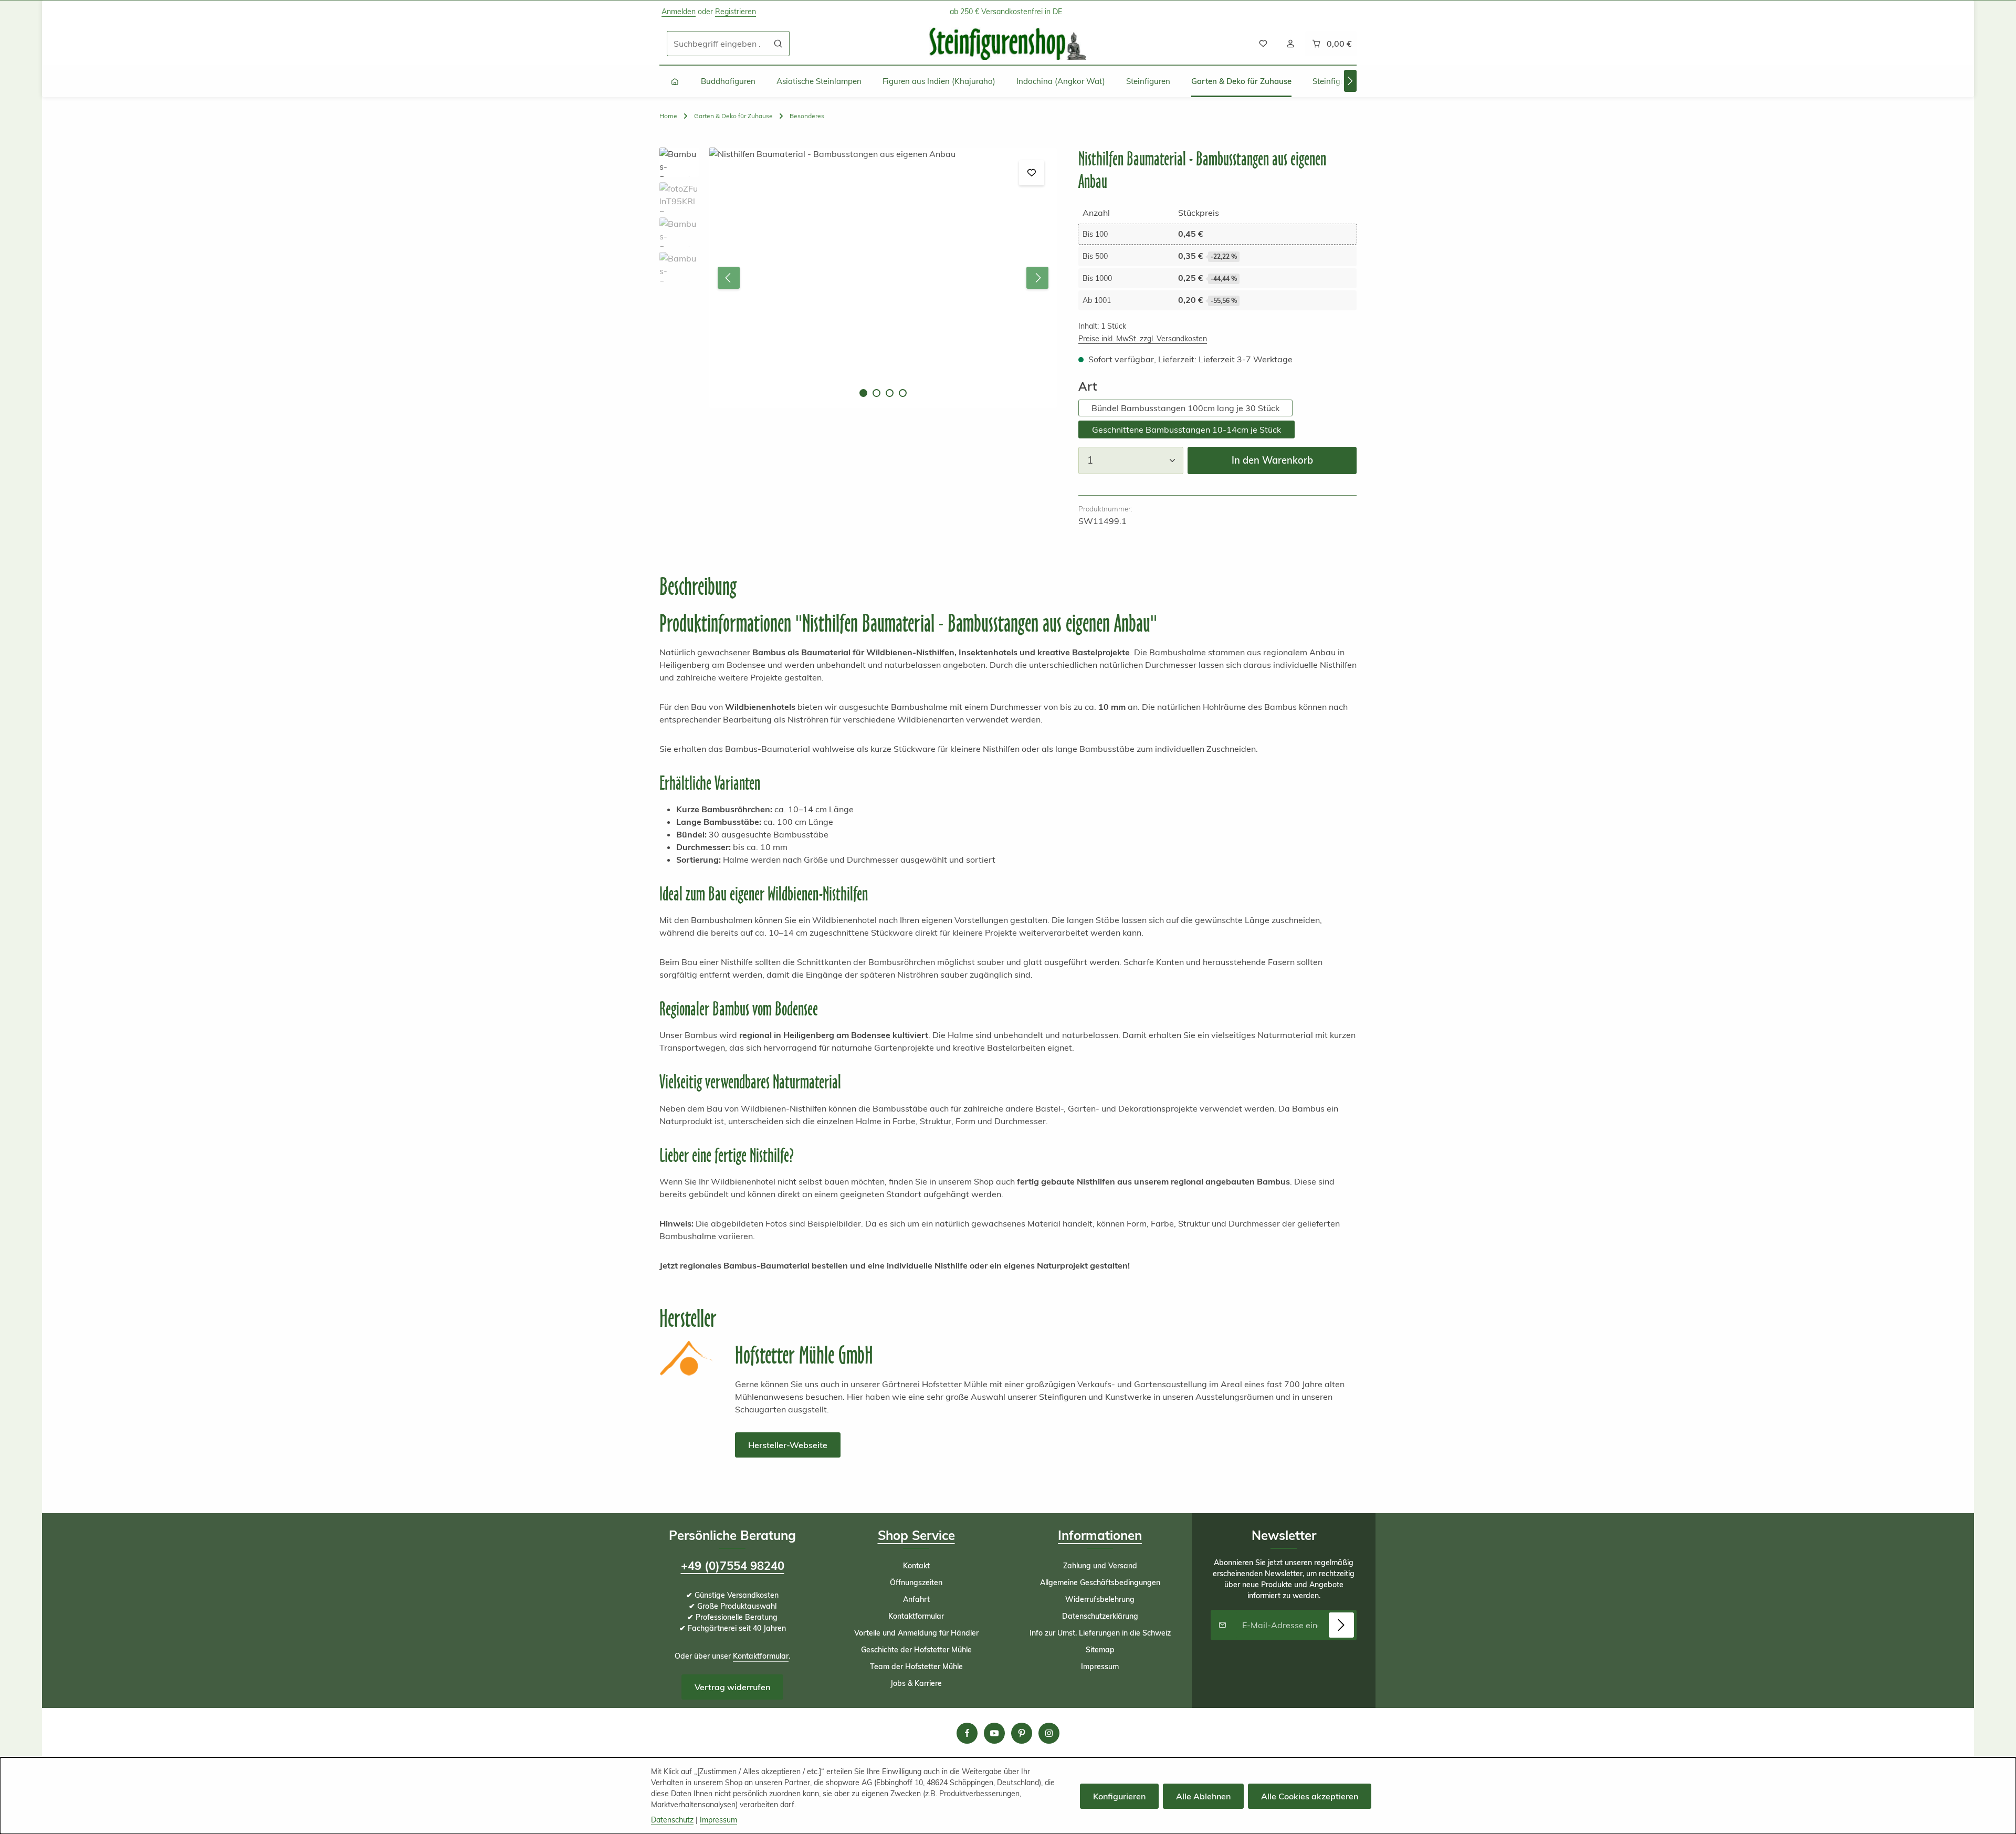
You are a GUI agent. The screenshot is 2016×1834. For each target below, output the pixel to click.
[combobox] (717, 44)
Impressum (1100, 1667)
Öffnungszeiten (916, 1583)
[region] (858, 278)
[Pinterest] (1022, 1733)
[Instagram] (1049, 1733)
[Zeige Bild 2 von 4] (876, 393)
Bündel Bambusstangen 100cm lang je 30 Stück (1185, 408)
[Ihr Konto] (1290, 44)
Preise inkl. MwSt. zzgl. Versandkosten (1143, 339)
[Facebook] (967, 1733)
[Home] (675, 81)
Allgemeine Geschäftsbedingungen (1100, 1583)
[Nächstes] (1350, 81)
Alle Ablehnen (1203, 1796)
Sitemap (1100, 1650)
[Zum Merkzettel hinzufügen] (1032, 173)
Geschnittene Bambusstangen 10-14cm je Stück (1186, 429)
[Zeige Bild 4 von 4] (903, 393)
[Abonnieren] (1341, 1625)
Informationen (1100, 1535)
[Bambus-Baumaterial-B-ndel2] (883, 278)
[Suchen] (778, 44)
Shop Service (916, 1535)
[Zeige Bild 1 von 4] (863, 393)
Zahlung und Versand (1100, 1566)
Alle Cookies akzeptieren (1310, 1796)
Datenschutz (672, 1820)
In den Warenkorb (1272, 460)
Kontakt (916, 1566)
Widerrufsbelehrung (1100, 1599)
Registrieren (736, 12)
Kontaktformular (761, 1656)
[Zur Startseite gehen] (1008, 44)
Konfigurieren (1119, 1796)
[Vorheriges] (729, 278)
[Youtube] (994, 1733)
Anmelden (679, 12)
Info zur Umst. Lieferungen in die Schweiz (1100, 1633)
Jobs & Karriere (916, 1683)
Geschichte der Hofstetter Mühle (916, 1650)
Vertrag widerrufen (732, 1687)
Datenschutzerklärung (1100, 1616)
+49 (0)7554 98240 (733, 1566)
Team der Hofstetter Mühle (916, 1667)
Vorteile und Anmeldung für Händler (916, 1633)
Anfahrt (916, 1599)
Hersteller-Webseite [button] (788, 1445)
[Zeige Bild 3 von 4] (890, 393)
